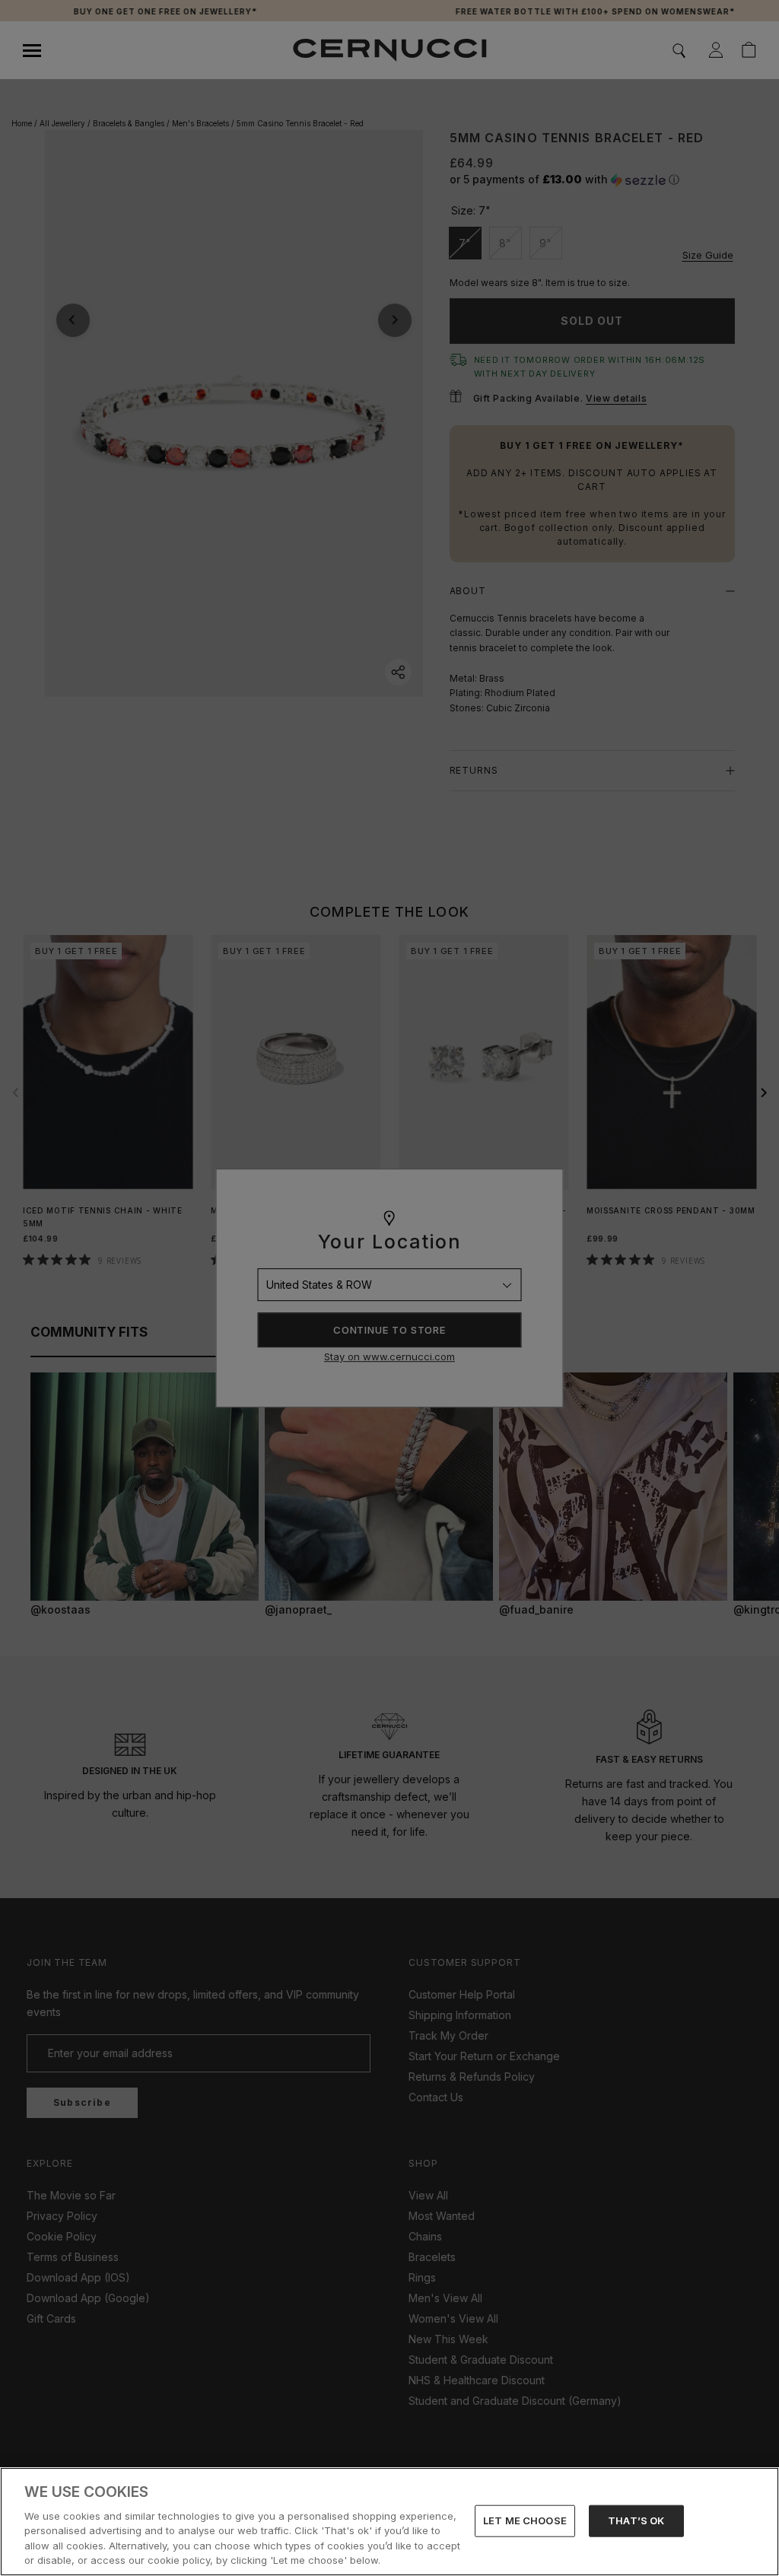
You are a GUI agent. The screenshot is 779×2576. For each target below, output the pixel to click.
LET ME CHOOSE (525, 2520)
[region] (389, 2522)
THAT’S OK (636, 2520)
